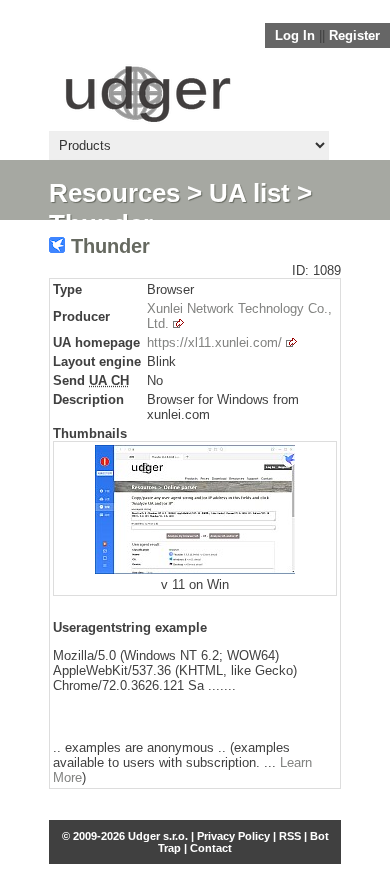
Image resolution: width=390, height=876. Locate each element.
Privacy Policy (233, 836)
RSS (290, 836)
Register (354, 35)
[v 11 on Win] (195, 569)
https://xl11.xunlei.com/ (214, 342)
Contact (211, 848)
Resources (114, 193)
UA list (249, 193)
